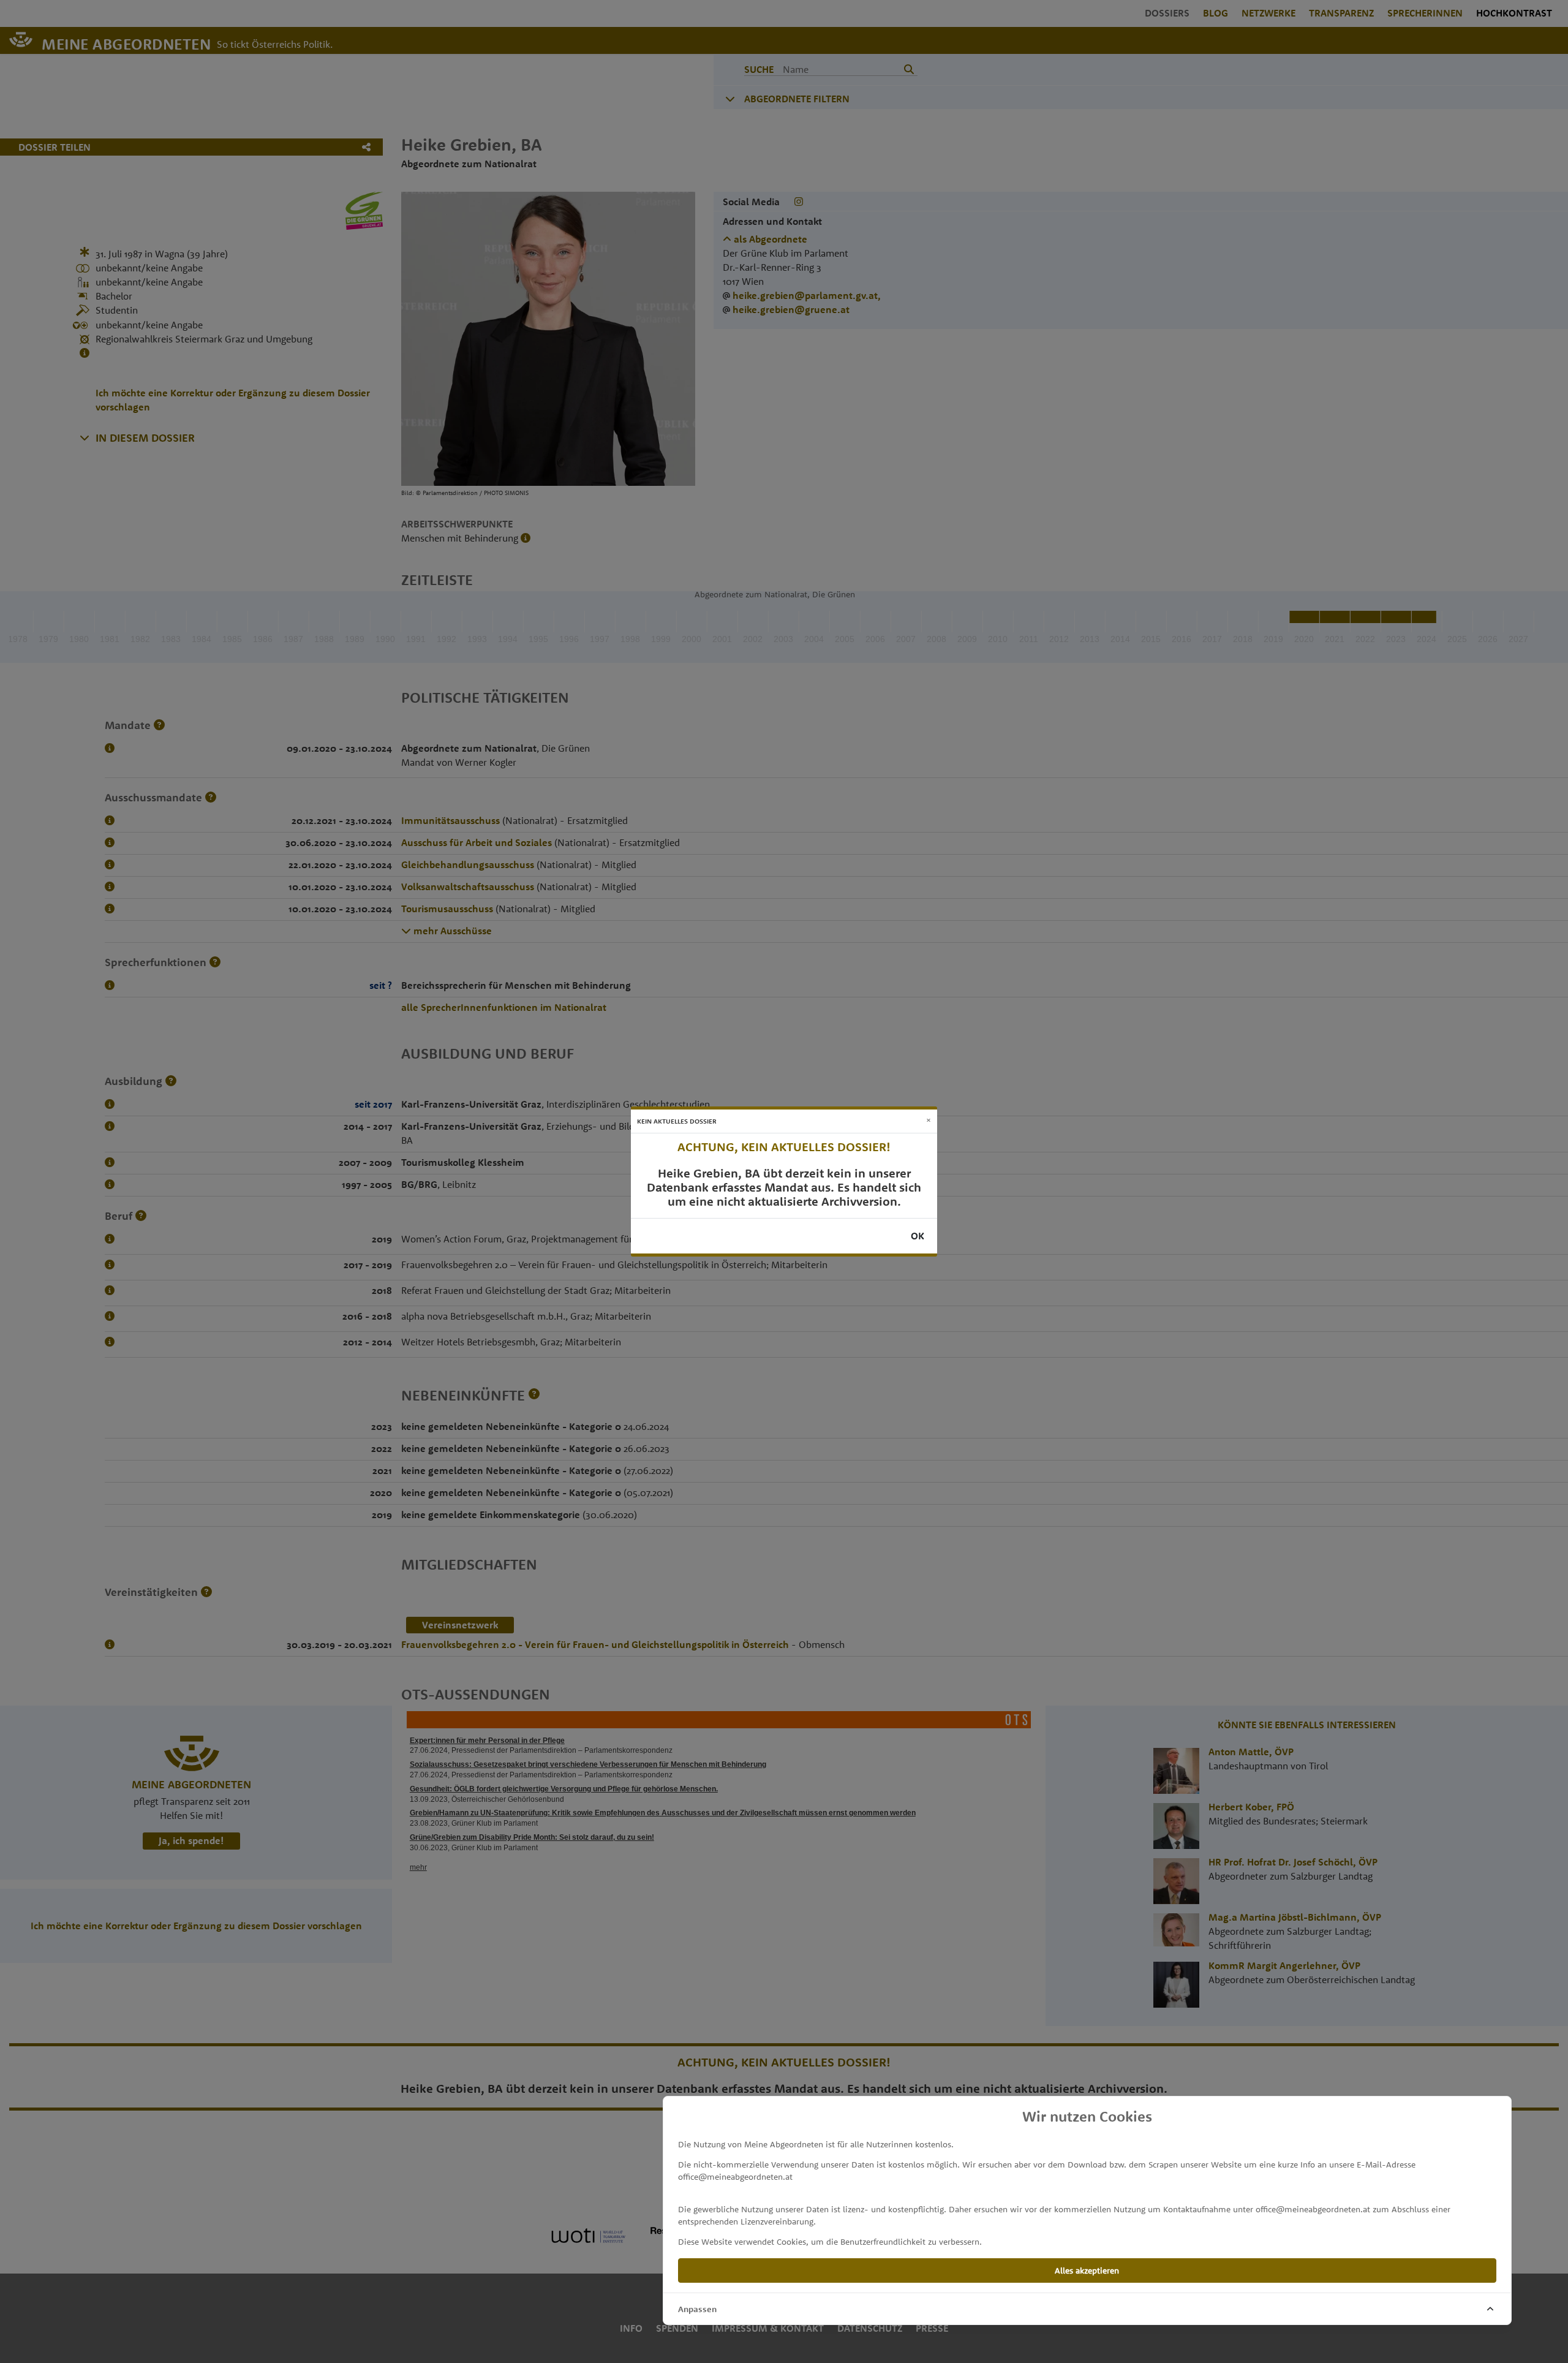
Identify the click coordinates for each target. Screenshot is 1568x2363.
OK (918, 1236)
